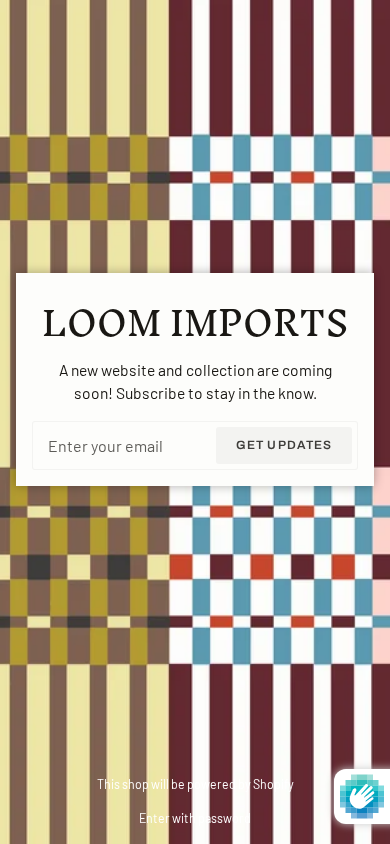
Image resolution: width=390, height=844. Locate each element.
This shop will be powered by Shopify (195, 784)
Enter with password (195, 818)
